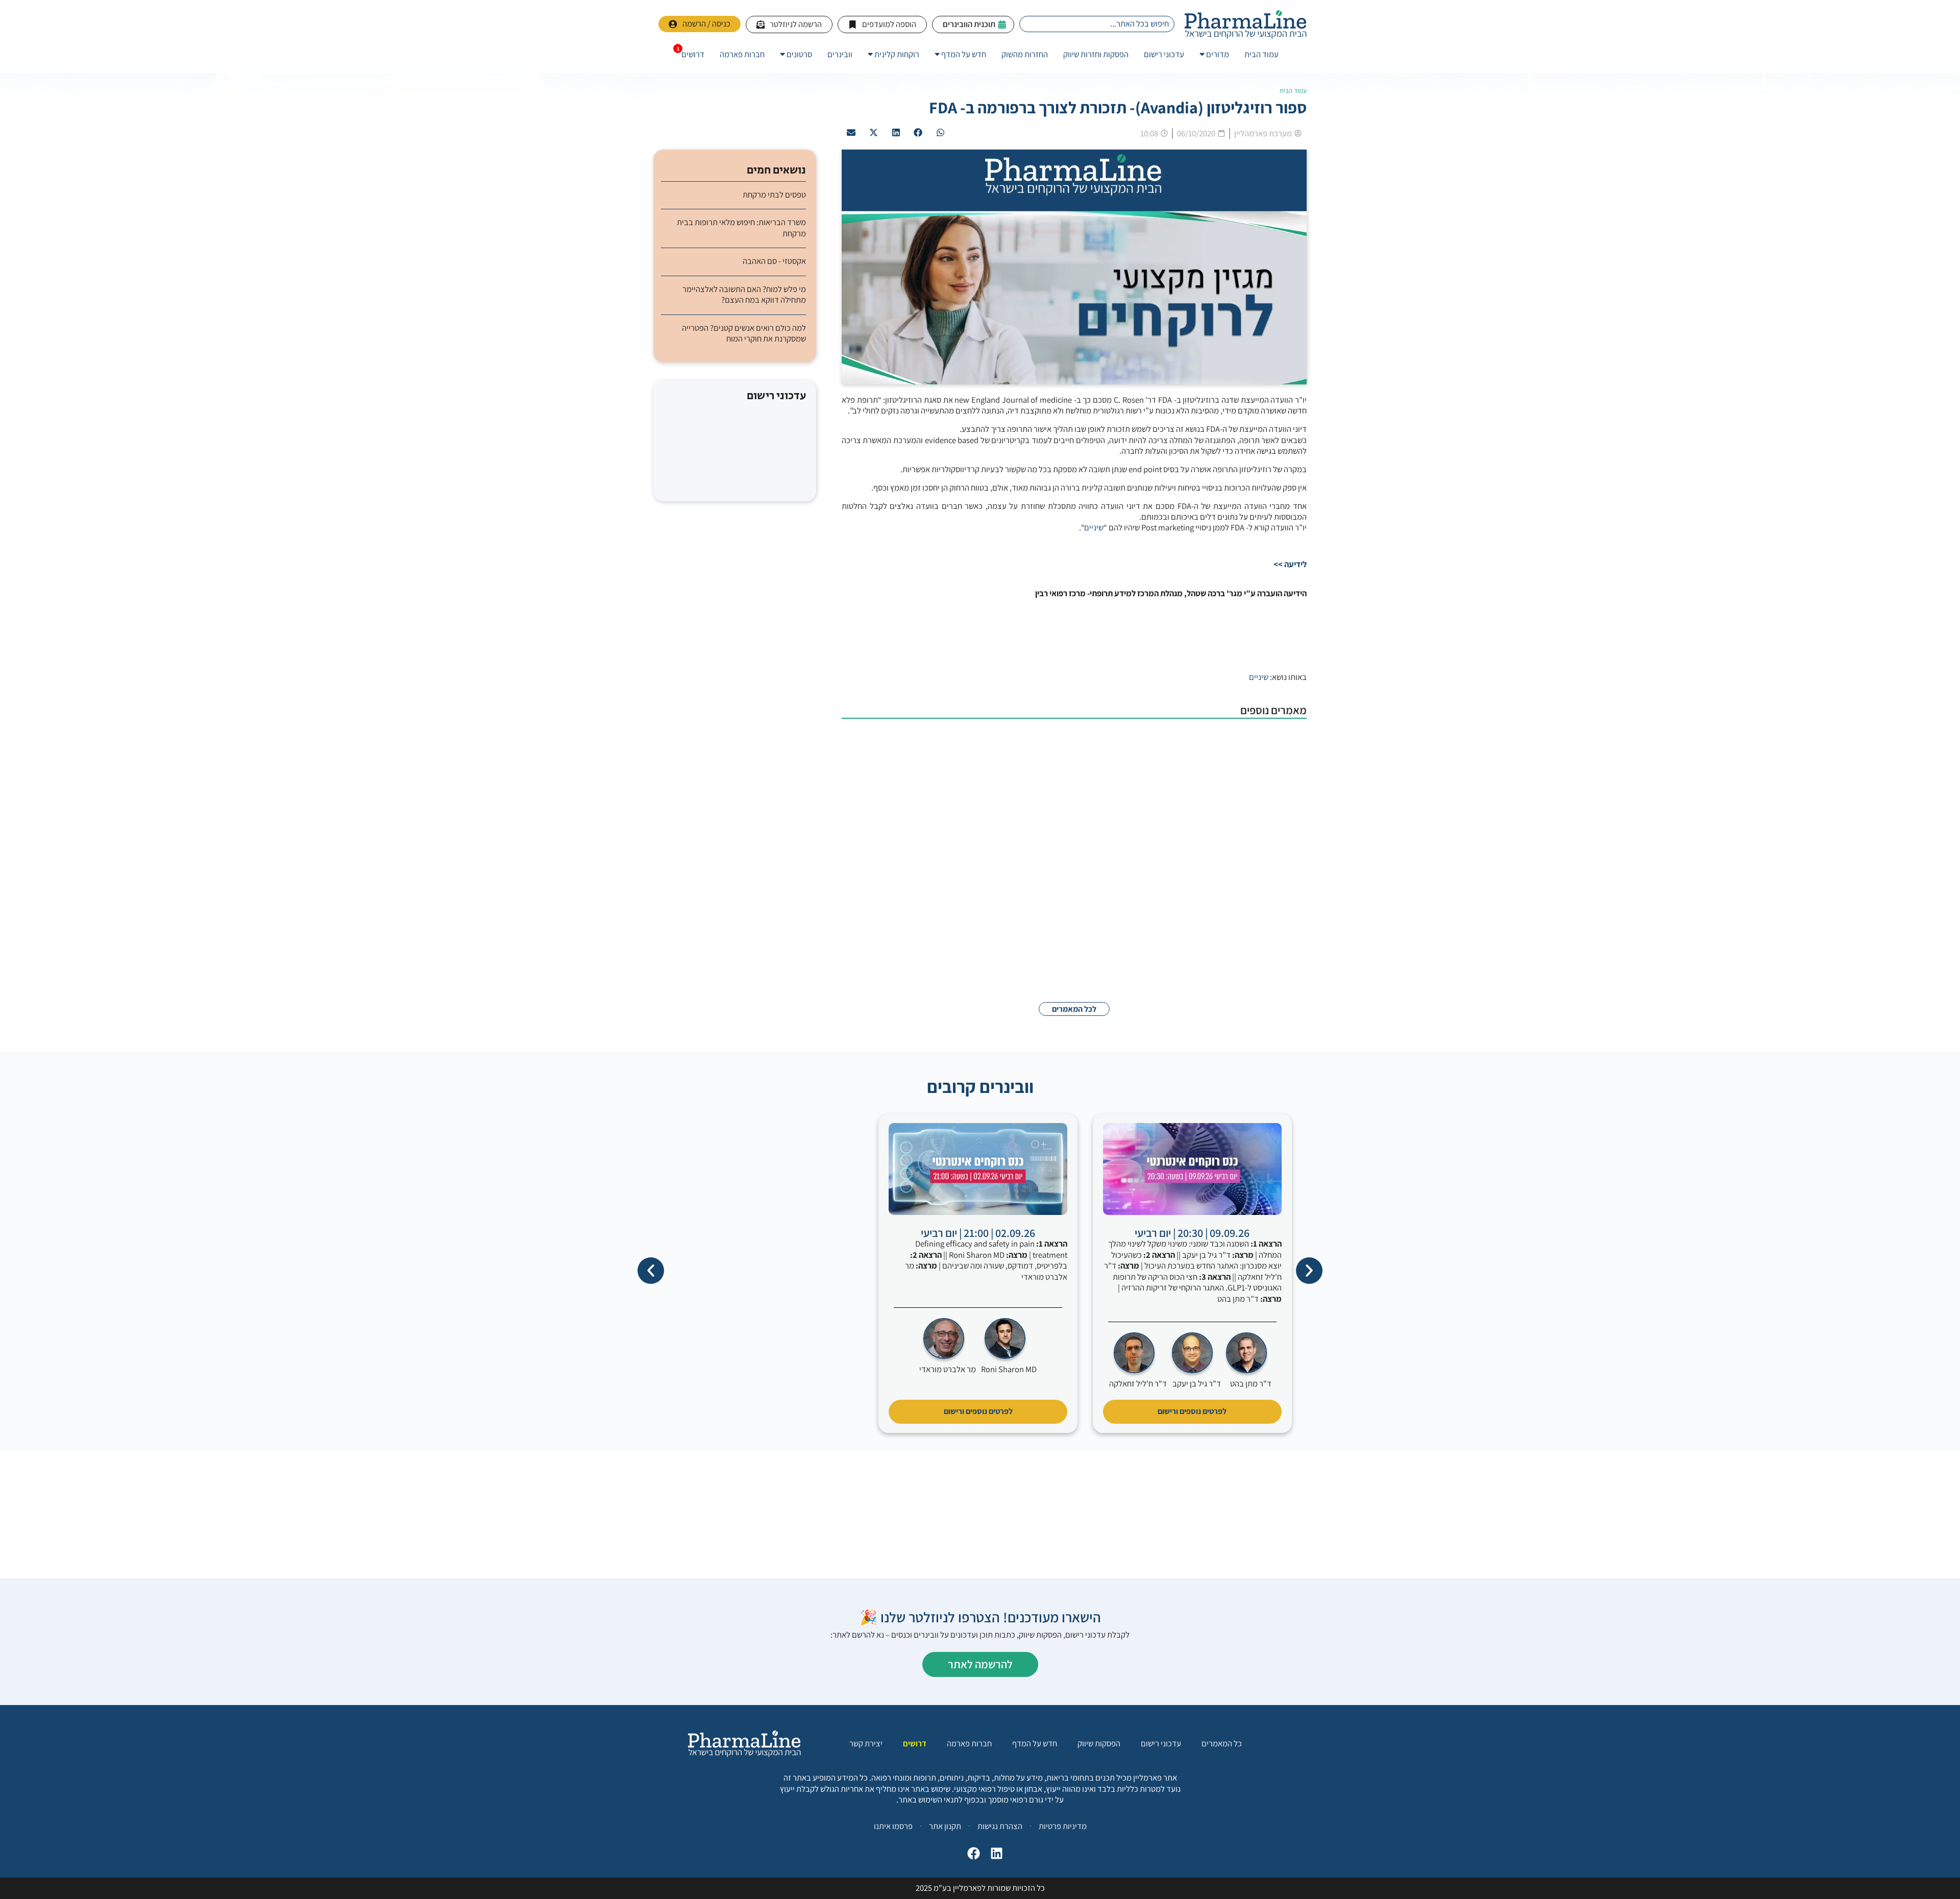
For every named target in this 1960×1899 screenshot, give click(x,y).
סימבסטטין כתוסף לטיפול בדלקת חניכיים (1131, 803)
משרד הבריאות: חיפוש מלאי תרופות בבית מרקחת (741, 228)
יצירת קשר (866, 1744)
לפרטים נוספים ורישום (1192, 1411)
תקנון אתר (945, 1826)
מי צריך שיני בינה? (1168, 869)
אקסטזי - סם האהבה (774, 261)
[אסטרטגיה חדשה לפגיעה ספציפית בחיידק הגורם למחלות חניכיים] (1256, 955)
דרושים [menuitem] (693, 54)
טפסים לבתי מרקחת (774, 195)
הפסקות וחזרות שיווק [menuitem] (1096, 54)
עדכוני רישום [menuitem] (1164, 54)
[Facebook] (971, 1856)
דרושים (915, 1744)
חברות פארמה (969, 1744)
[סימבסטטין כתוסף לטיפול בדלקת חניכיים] (1256, 824)
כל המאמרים (1222, 1744)
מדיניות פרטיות (1063, 1826)
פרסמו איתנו (893, 1826)
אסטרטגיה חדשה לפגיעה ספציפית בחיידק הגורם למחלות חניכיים (1092, 935)
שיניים (1094, 527)
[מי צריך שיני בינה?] (1256, 890)
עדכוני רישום (1161, 1744)
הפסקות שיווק (1099, 1744)
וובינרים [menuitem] (840, 54)
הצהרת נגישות (1000, 1826)
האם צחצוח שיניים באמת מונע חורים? (1136, 737)
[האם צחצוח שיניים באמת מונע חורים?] (1256, 758)
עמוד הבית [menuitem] (1261, 54)
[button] (941, 133)
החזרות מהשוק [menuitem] (1025, 54)
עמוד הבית (1293, 91)
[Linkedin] (994, 1856)
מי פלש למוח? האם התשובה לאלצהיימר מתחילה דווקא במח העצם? (744, 295)
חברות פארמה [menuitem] (742, 54)
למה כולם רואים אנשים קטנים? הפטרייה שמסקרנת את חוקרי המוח (744, 333)
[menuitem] (1214, 54)
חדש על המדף (1035, 1744)
